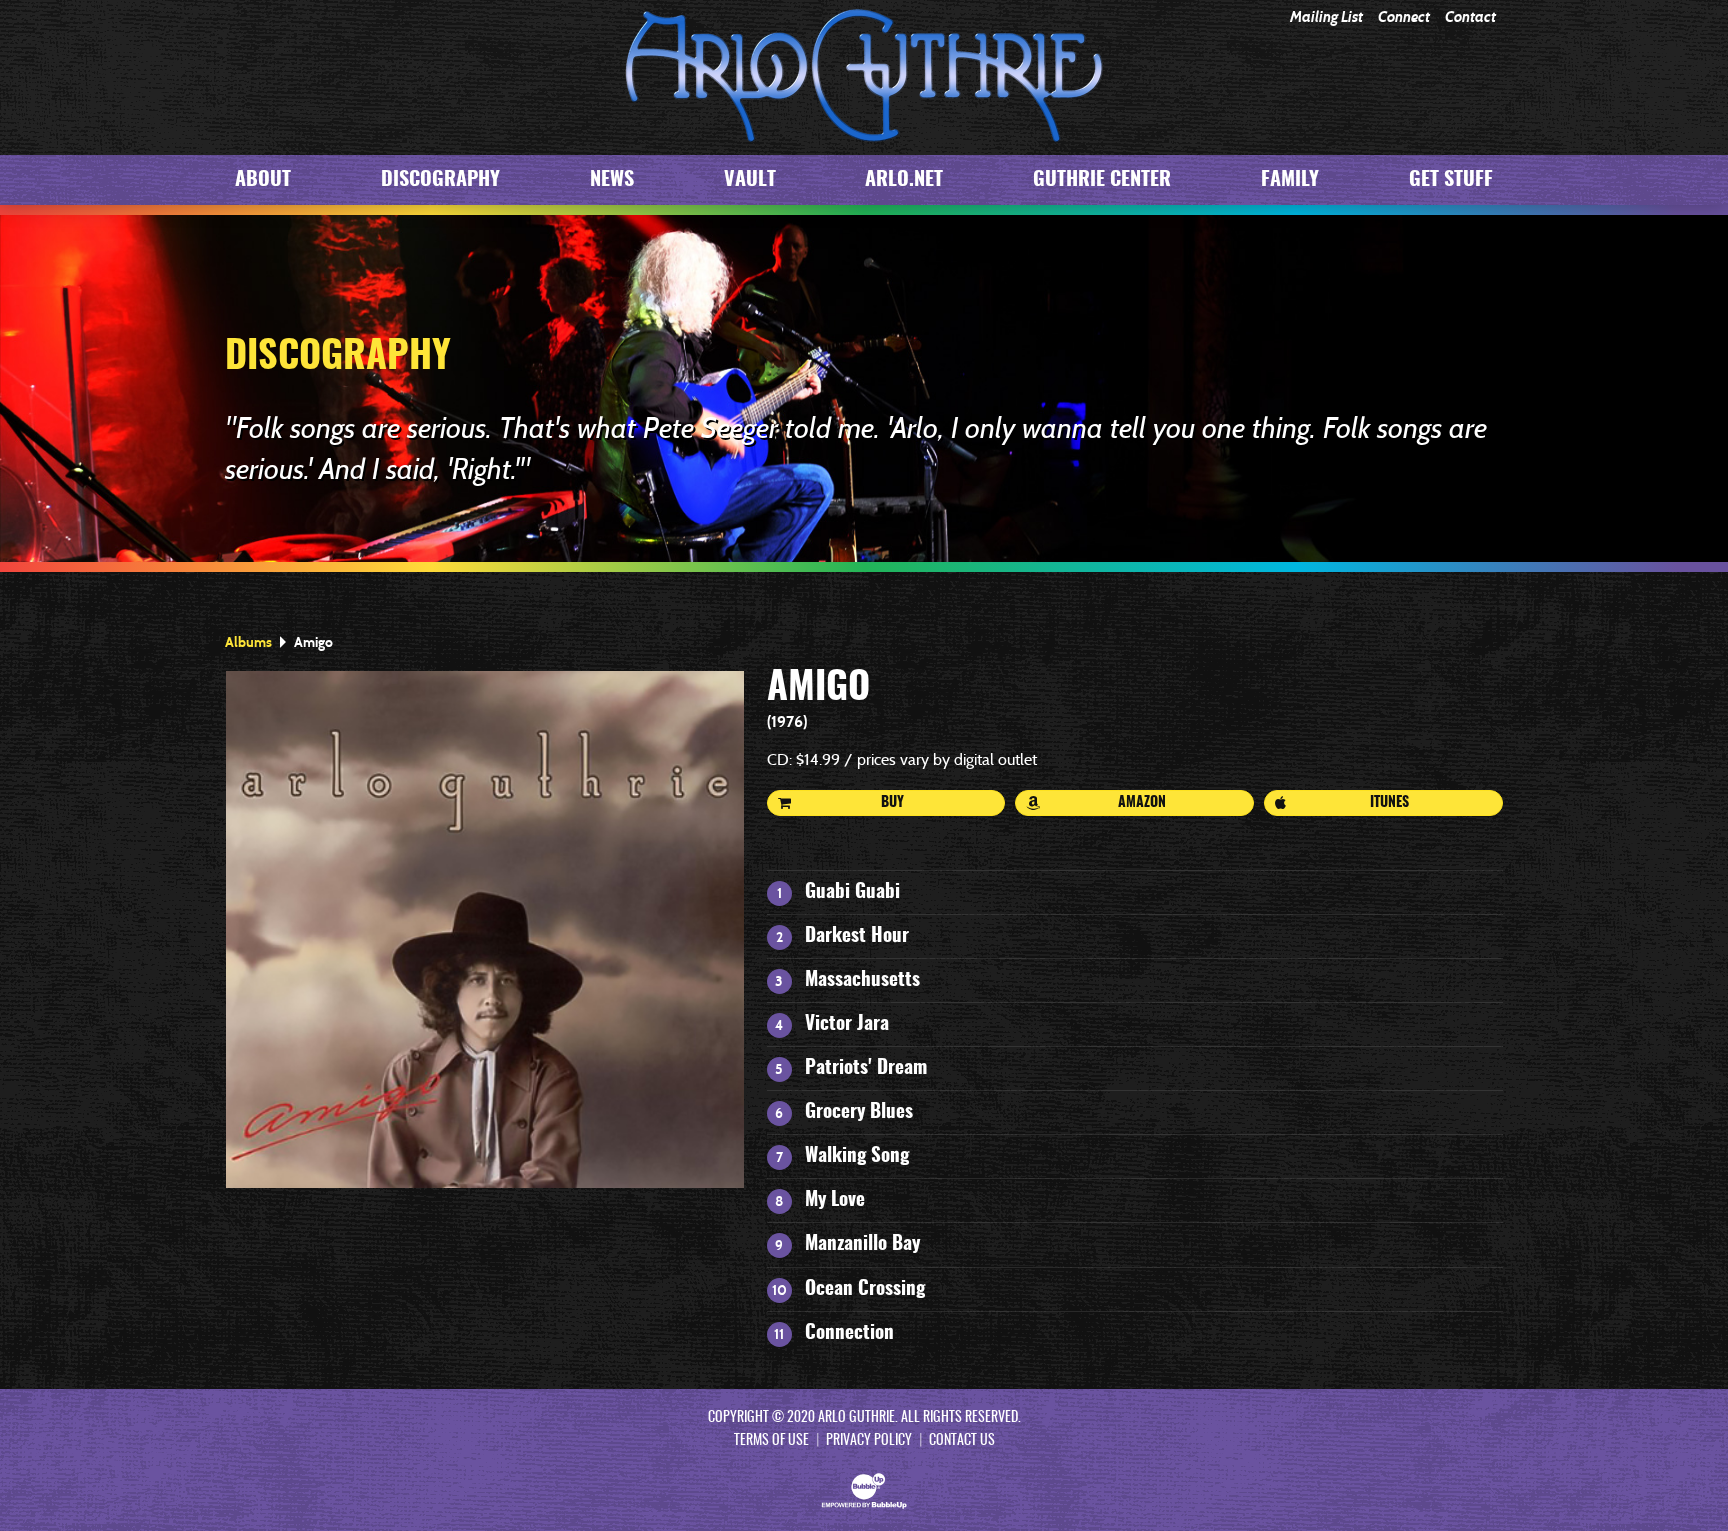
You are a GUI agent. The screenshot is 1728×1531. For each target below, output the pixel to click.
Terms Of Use (771, 1441)
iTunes (1389, 803)
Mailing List (1326, 17)
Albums (248, 642)
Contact (1470, 17)
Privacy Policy (869, 1441)
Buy (892, 803)
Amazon (1142, 803)
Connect (1404, 17)
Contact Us (962, 1441)
